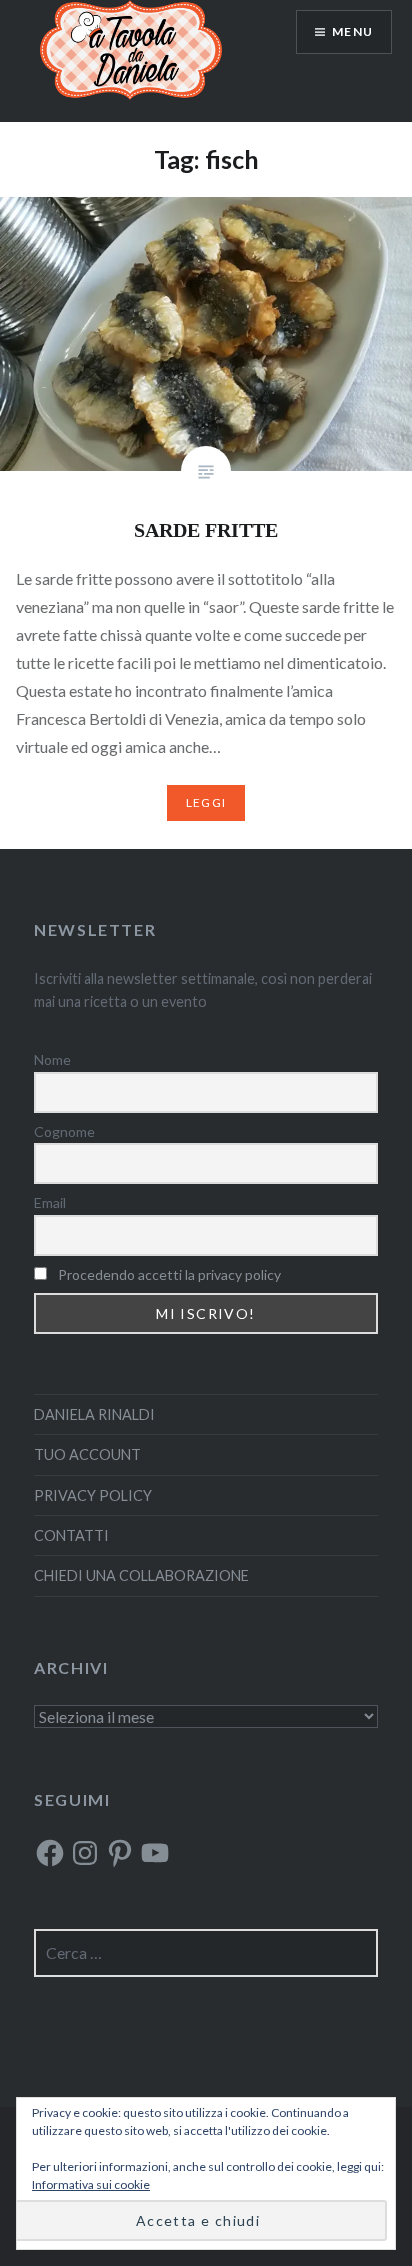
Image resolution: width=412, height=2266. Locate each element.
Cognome (64, 1131)
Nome (52, 1059)
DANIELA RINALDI (94, 1414)
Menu (352, 31)
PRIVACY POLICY (93, 1495)
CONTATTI (71, 1535)
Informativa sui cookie (91, 2184)
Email (50, 1202)
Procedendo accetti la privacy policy (169, 1274)
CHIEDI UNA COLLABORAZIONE (141, 1575)
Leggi (206, 802)
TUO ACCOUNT (87, 1454)
